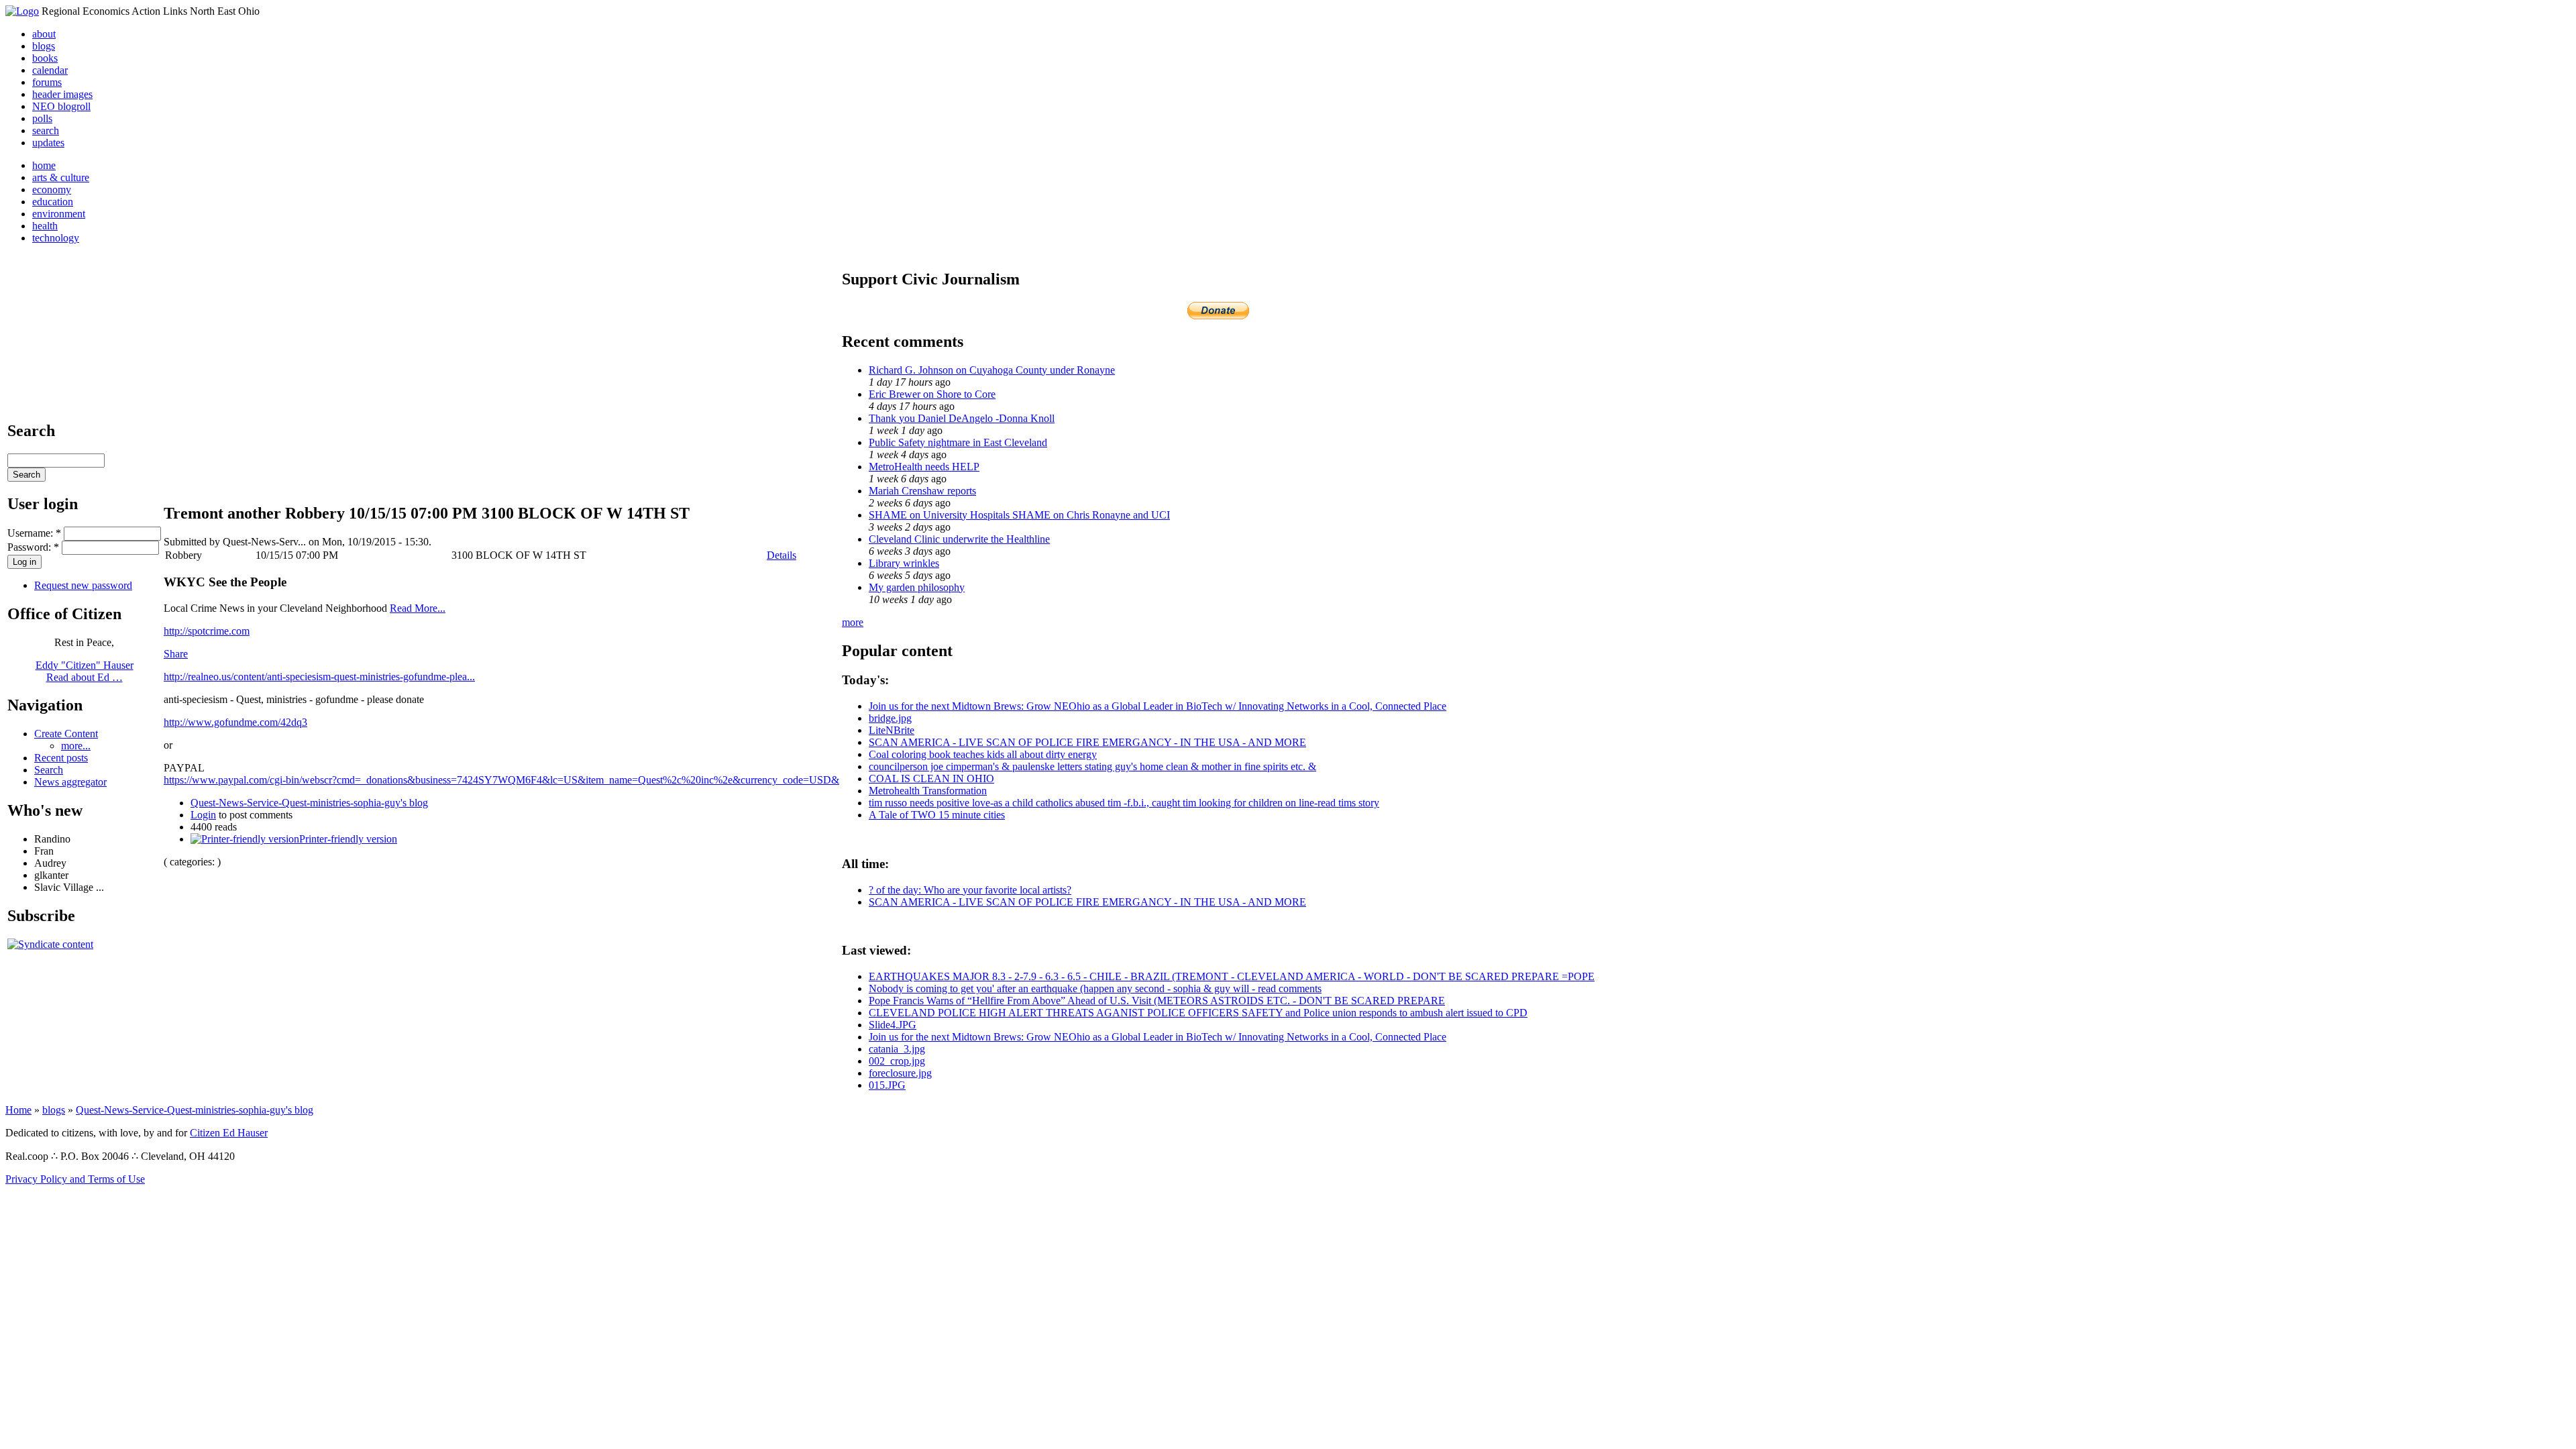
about (44, 34)
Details (782, 555)
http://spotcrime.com (207, 631)
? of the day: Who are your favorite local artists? (970, 890)
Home (18, 1110)
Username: (34, 533)
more (853, 622)
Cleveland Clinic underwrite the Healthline (959, 539)
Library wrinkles (904, 563)
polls (42, 118)
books (45, 58)
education (53, 202)
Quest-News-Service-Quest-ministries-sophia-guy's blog (309, 803)
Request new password (83, 585)
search (46, 130)
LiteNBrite (892, 730)
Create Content (66, 734)
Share (176, 654)
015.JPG (887, 1085)
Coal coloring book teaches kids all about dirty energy (983, 754)
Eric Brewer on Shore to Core (932, 394)
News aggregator (70, 782)
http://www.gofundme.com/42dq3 (235, 722)
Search (49, 770)
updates (48, 143)
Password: (33, 547)
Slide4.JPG (893, 1025)
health (45, 226)
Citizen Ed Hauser (229, 1133)
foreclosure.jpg (900, 1073)
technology (56, 238)
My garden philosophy (917, 587)
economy (52, 190)
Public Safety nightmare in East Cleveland (958, 442)
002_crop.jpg (897, 1061)
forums (47, 82)
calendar (50, 70)
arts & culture (61, 177)
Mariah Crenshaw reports (922, 491)
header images (62, 94)
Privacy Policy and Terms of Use (75, 1179)
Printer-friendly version (348, 839)
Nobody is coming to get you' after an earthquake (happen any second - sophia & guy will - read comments (1095, 988)
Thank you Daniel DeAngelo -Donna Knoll (962, 418)
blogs (44, 46)
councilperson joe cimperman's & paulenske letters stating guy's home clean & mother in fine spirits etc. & (1092, 766)
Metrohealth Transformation (928, 791)
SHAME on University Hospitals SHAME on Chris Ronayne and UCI (1019, 515)
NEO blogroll (61, 106)
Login (203, 815)
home (44, 165)
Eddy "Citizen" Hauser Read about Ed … (85, 671)
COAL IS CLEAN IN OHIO (931, 779)
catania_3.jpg (897, 1049)
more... (76, 746)
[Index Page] (22, 11)
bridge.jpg (890, 718)
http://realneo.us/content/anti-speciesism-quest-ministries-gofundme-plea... (319, 677)
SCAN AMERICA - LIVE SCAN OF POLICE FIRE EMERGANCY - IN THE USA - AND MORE (1087, 742)
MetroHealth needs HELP (924, 467)
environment (59, 214)
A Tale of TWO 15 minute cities (937, 815)
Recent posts (61, 758)
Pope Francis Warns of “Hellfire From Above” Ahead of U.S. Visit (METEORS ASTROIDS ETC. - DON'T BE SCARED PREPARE (1157, 1001)
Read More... (418, 608)
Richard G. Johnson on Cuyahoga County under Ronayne (992, 370)
